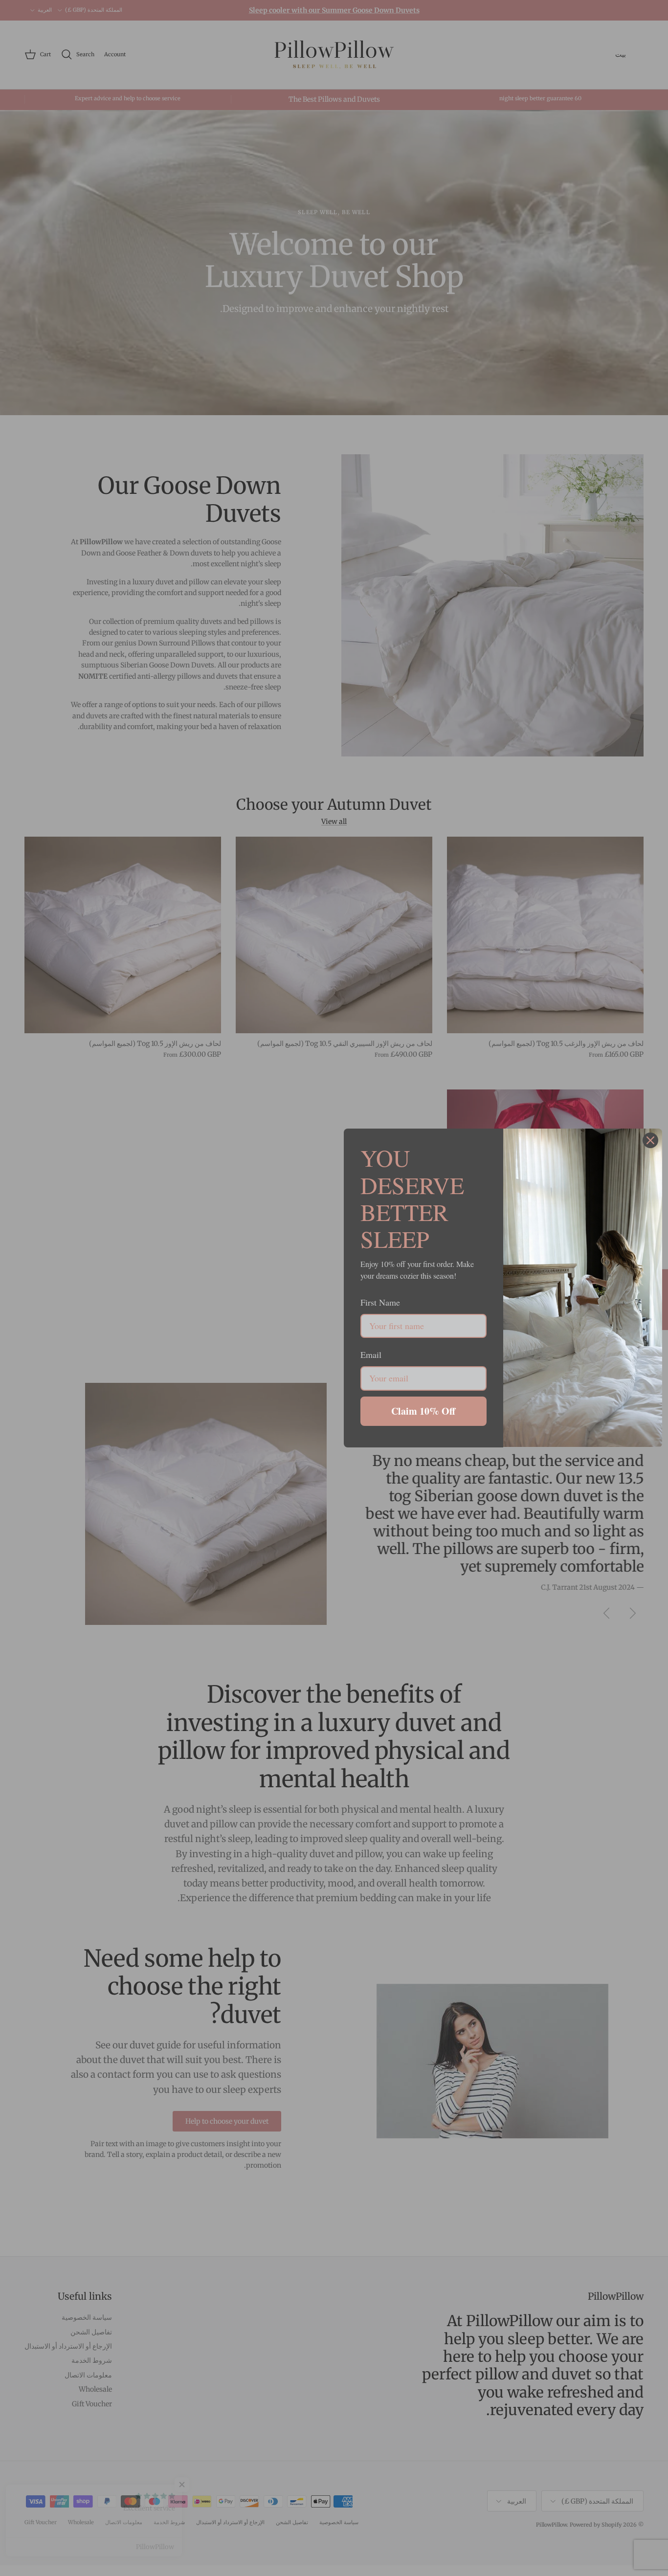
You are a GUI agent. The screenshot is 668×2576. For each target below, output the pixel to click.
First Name (380, 1302)
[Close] (650, 1140)
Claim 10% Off (423, 1411)
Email (371, 1355)
